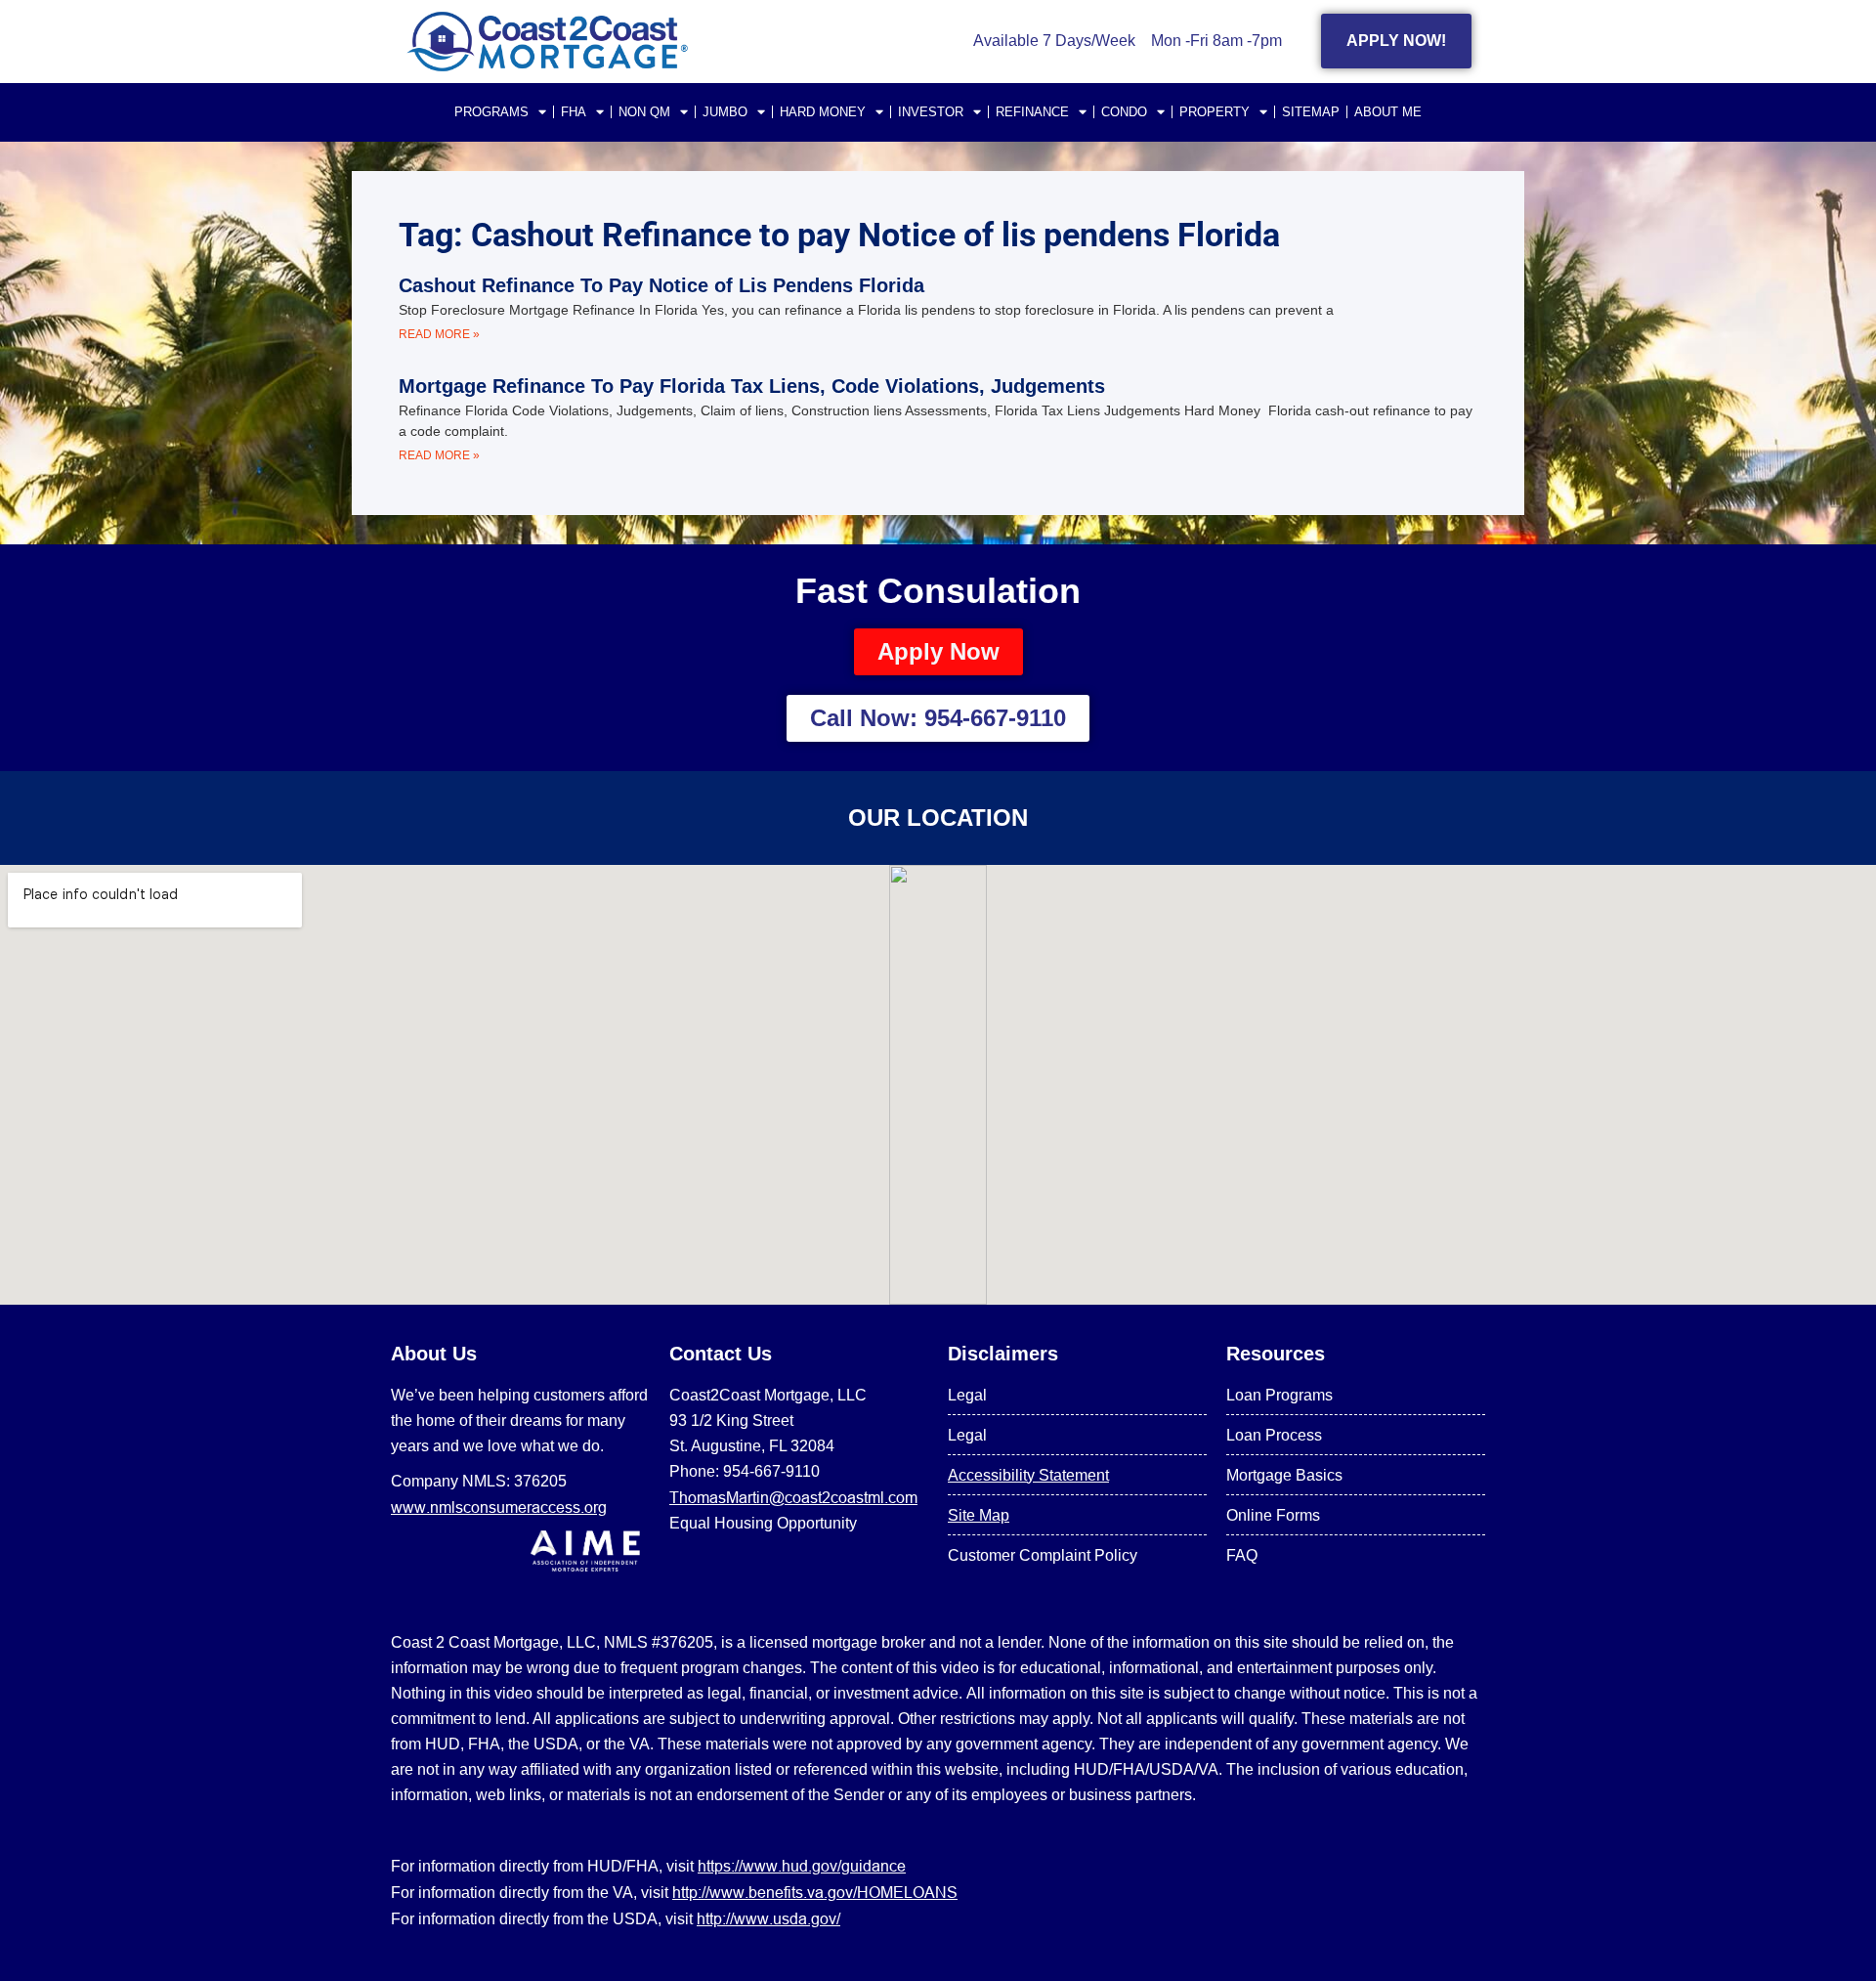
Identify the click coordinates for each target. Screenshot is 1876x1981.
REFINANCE (1032, 112)
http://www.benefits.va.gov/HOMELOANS (815, 1892)
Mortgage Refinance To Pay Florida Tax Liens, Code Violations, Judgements (752, 386)
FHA (574, 112)
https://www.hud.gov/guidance (802, 1866)
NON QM (644, 112)
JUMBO (725, 112)
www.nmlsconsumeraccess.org (499, 1507)
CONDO (1124, 112)
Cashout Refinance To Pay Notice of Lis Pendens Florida (661, 285)
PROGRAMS (491, 112)
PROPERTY (1215, 112)
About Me (1388, 112)
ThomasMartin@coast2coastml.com (793, 1497)
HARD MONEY (823, 112)
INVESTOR (931, 112)
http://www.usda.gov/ (768, 1918)
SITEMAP (1311, 112)
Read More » (439, 334)
